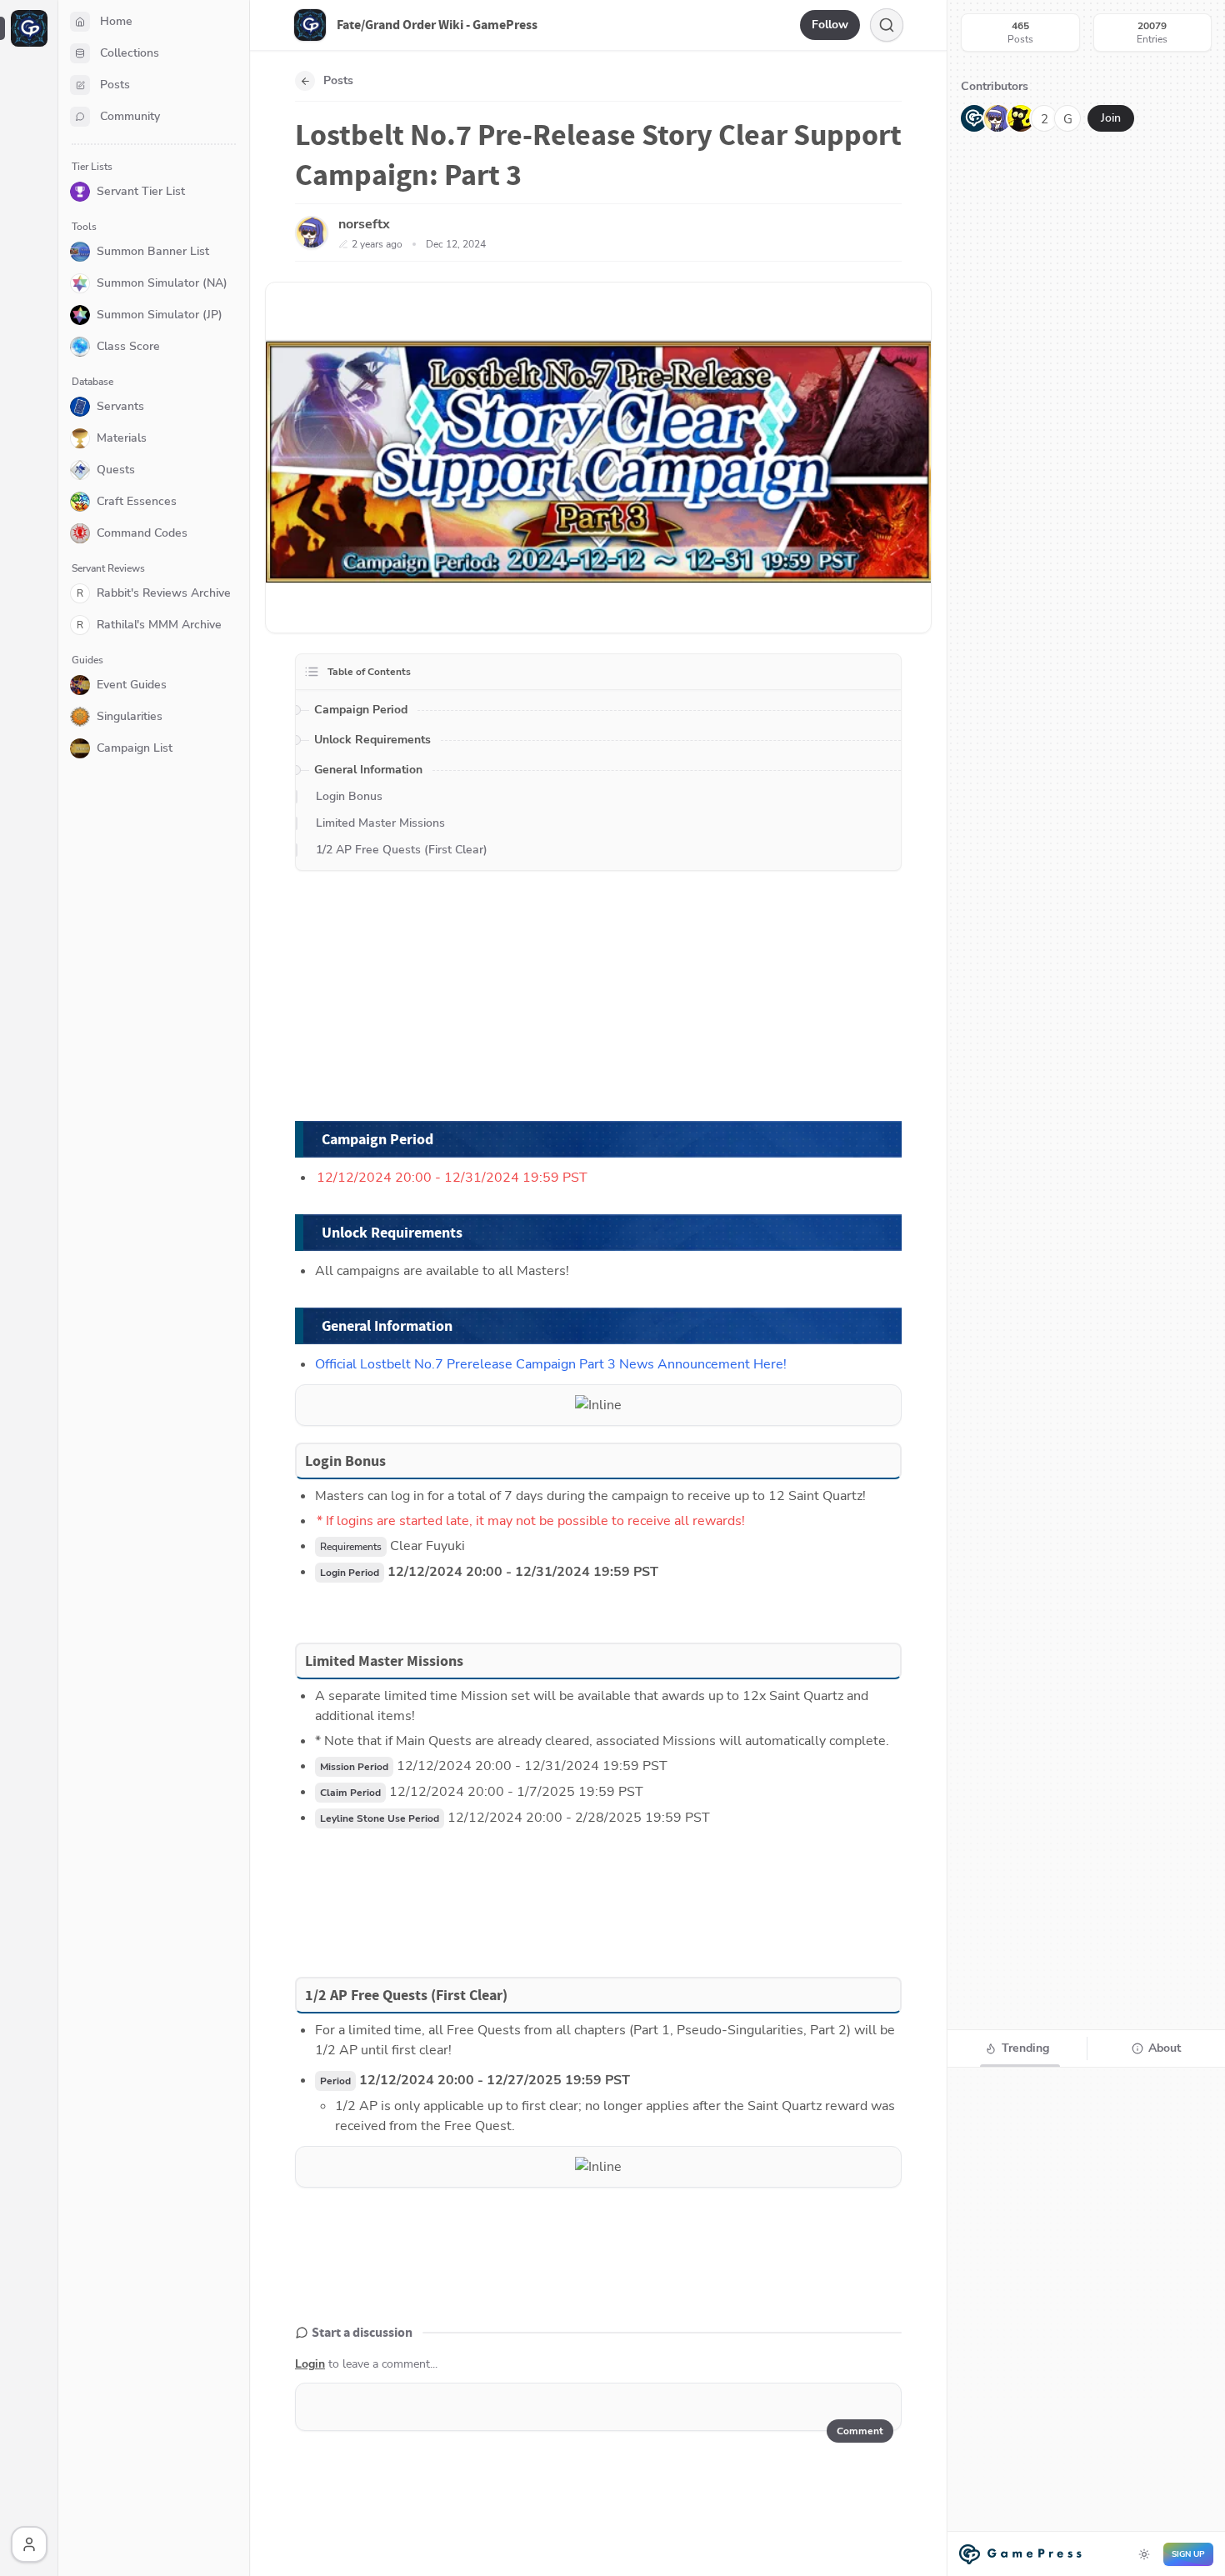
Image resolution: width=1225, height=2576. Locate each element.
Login (310, 2364)
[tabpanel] (1086, 2320)
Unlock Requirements (372, 740)
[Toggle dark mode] (1144, 2554)
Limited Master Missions (380, 823)
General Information (368, 770)
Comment (860, 2431)
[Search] (887, 25)
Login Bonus (349, 796)
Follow (830, 25)
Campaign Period (361, 710)
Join (1111, 118)
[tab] (1017, 2048)
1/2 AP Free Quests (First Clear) (402, 850)
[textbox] (600, 2407)
